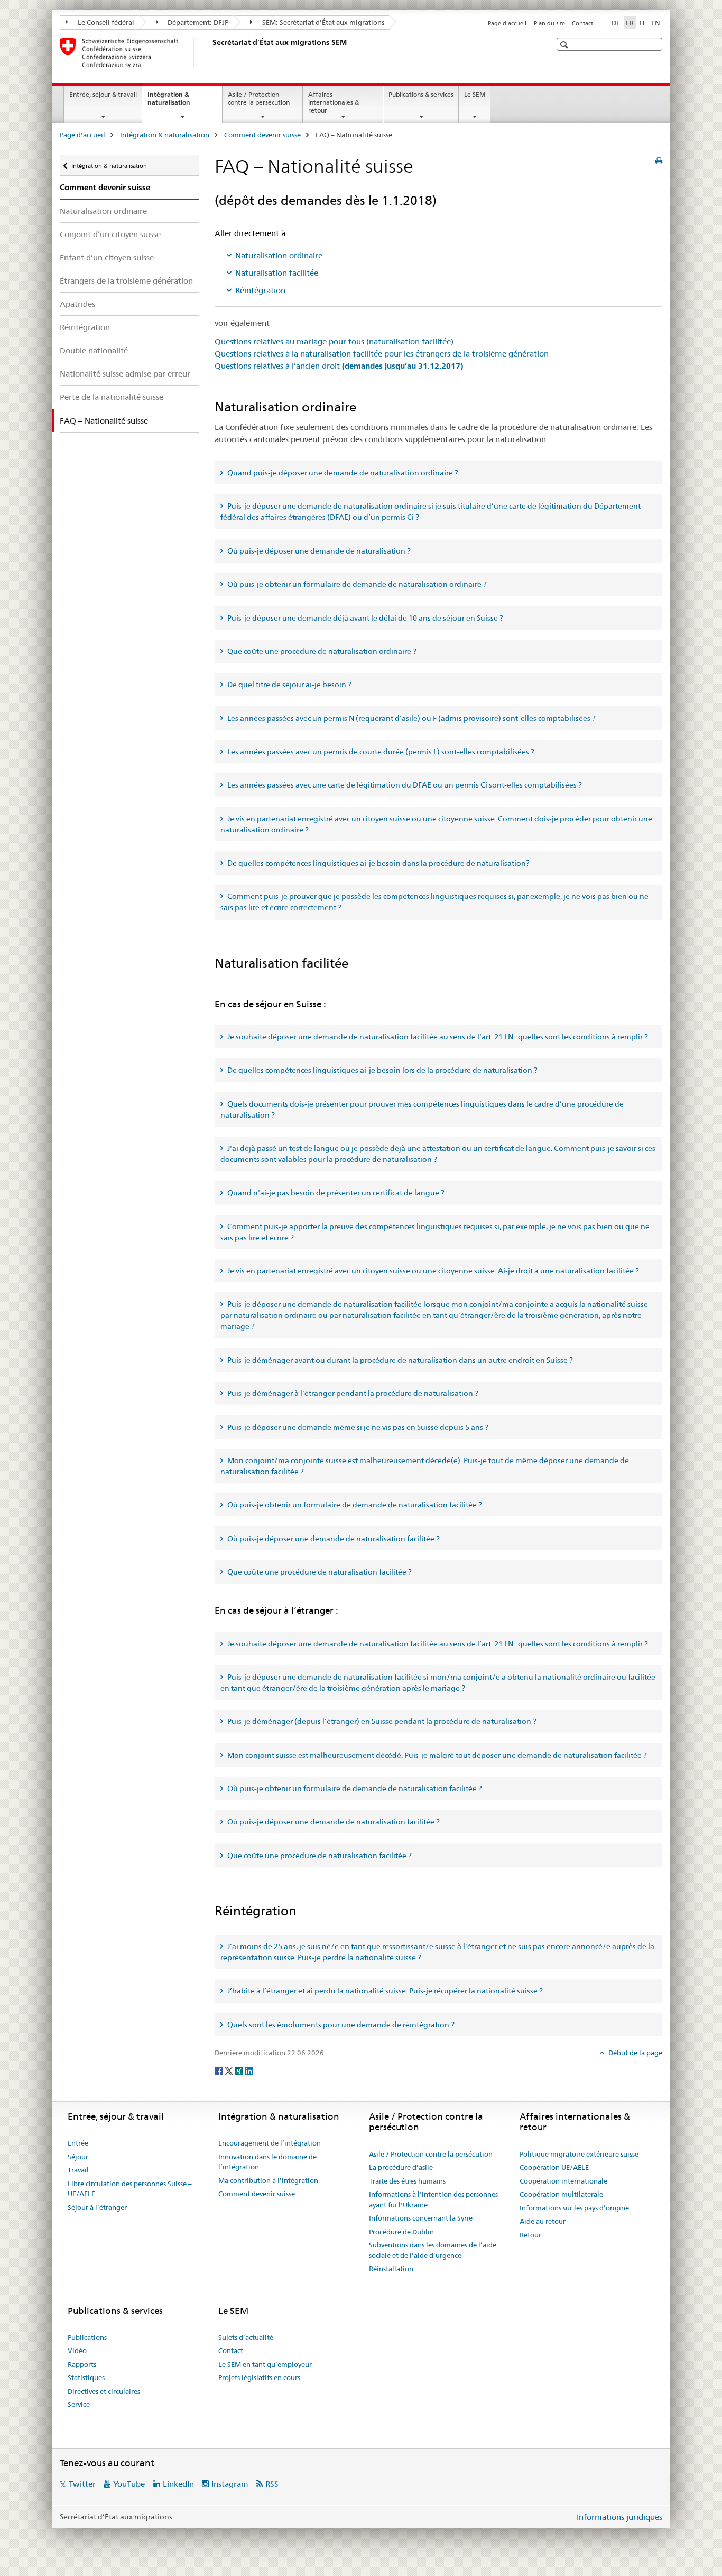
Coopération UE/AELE (554, 2167)
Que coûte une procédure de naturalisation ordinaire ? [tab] (321, 651)
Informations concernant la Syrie (421, 2218)
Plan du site (549, 23)
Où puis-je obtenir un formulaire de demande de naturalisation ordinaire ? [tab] (356, 584)
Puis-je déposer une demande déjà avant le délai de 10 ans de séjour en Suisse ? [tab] (364, 618)
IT (642, 23)
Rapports (82, 2364)
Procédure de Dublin (401, 2232)
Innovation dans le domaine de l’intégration (267, 2162)
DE (616, 23)
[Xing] (240, 2070)
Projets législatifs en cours (259, 2377)
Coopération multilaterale (561, 2194)
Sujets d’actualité (246, 2337)
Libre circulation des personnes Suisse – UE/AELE (130, 2189)
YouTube (129, 2484)
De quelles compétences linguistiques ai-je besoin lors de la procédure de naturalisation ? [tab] (382, 1070)
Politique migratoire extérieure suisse (579, 2154)
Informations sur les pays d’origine (574, 2208)
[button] (565, 45)
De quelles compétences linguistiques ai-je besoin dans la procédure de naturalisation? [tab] (378, 863)
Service (79, 2404)
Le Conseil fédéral (105, 22)
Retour (530, 2235)
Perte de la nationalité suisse (112, 397)
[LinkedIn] (249, 2070)
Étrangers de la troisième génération (126, 281)
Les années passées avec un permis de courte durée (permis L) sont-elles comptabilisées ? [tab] (380, 752)
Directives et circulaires (104, 2391)
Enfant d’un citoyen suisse (107, 257)
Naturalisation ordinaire (103, 211)
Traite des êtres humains (407, 2181)
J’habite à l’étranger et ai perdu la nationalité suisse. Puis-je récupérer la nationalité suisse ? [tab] (384, 1991)
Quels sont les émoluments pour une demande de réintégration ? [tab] (340, 2025)
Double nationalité (94, 350)
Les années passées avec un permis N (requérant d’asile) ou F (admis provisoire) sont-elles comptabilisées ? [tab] (411, 718)
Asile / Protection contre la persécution (259, 98)
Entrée (78, 2143)
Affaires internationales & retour (334, 102)
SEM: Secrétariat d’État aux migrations (322, 22)
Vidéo (77, 2350)
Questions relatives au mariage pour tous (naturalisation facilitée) (334, 341)
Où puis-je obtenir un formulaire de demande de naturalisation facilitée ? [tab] (354, 1505)
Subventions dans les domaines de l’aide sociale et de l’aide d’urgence (433, 2250)
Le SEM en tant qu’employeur (265, 2364)
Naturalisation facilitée (277, 273)
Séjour (78, 2157)
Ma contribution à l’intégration (268, 2180)
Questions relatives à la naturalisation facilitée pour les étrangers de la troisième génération (382, 354)
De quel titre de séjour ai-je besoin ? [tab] (289, 685)
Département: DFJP (197, 22)
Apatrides (77, 304)
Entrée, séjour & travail (103, 94)
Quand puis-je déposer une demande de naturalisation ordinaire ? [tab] (342, 473)
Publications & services (421, 94)
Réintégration (85, 327)
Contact (582, 23)
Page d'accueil (507, 23)
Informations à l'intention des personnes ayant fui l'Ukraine (433, 2199)
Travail (78, 2170)
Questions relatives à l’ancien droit (339, 366)
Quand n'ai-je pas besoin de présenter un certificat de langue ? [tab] (335, 1193)
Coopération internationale (563, 2181)
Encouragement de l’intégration (270, 2143)
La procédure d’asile (401, 2167)
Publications (87, 2337)
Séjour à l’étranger (97, 2207)
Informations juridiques (619, 2517)
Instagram (230, 2484)
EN (656, 23)
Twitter (82, 2484)
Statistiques (86, 2377)
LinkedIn (178, 2484)
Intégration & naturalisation (180, 102)
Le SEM (475, 94)
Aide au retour (543, 2221)
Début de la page (635, 2053)
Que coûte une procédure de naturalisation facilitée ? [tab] (319, 1572)
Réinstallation (391, 2269)
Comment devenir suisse (262, 135)
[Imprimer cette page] (659, 161)
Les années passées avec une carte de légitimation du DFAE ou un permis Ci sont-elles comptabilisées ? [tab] (404, 785)
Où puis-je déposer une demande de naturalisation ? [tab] (318, 551)
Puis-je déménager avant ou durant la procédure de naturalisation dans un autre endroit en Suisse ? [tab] (399, 1360)
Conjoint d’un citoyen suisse (110, 234)
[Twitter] (230, 2070)
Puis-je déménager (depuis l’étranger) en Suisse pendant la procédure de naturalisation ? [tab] (381, 1721)
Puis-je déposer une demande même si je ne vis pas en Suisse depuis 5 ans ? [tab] (357, 1427)
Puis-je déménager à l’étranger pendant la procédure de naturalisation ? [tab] (352, 1393)
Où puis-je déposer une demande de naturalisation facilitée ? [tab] (333, 1539)
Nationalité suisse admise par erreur (125, 374)
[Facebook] (220, 2070)
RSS (272, 2484)
